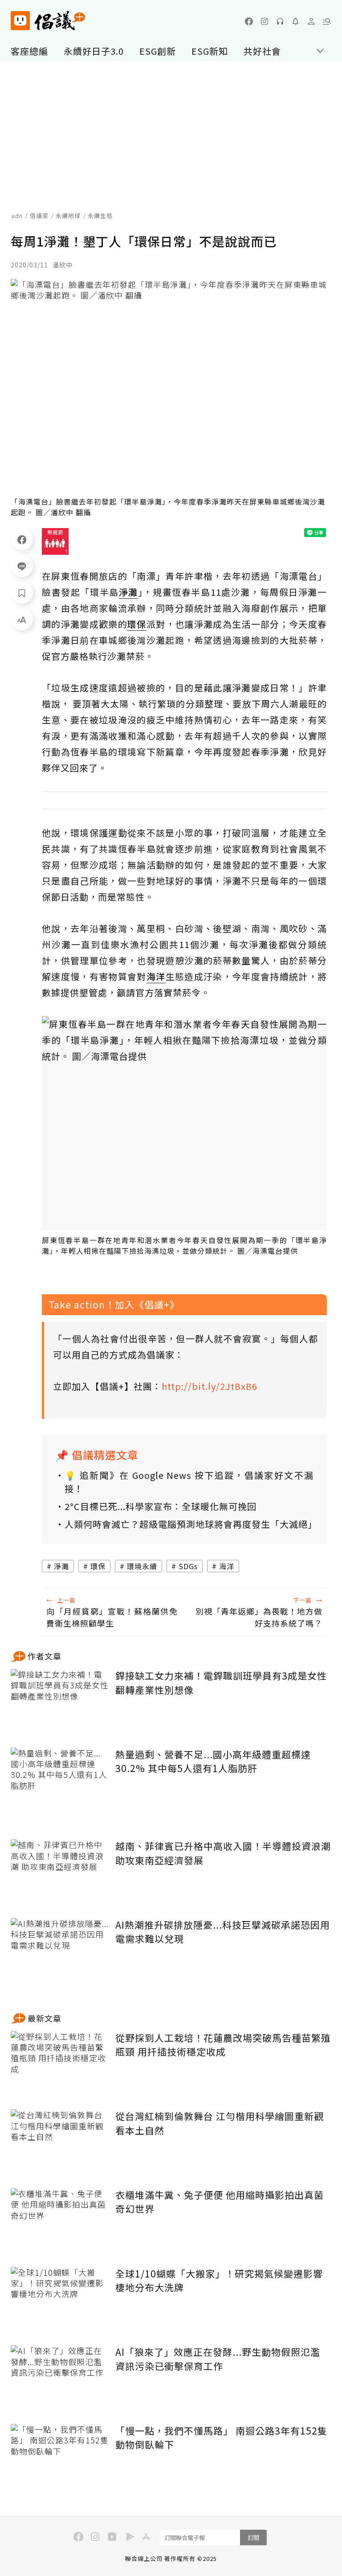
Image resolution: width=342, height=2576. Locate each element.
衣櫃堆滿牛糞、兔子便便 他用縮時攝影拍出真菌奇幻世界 (220, 2202)
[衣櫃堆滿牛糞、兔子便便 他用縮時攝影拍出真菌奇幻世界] (60, 2221)
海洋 (227, 1566)
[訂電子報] (296, 21)
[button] (327, 21)
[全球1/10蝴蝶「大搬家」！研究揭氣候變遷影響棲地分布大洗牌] (60, 2299)
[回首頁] (48, 21)
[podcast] (280, 21)
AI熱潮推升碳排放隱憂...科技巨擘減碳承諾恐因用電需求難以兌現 (223, 1932)
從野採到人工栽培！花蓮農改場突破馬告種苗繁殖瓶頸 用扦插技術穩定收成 (223, 2045)
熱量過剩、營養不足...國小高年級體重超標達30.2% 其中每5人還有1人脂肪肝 (213, 1761)
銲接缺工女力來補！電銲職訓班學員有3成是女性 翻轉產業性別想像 (221, 1683)
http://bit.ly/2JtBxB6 (210, 1386)
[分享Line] (22, 566)
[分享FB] (22, 539)
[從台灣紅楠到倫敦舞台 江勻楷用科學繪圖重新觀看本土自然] (60, 2142)
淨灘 (61, 1566)
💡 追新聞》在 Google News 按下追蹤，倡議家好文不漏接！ (189, 1482)
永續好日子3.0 (94, 51)
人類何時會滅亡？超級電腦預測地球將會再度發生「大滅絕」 (189, 1524)
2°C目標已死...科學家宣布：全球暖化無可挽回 (161, 1506)
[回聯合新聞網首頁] (20, 21)
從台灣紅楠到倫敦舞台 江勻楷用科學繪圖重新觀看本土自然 (220, 2123)
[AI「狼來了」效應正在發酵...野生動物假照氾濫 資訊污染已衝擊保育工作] (60, 2378)
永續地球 (68, 216)
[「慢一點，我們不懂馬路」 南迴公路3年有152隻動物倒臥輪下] (60, 2457)
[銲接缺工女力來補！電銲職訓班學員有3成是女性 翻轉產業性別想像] (60, 1702)
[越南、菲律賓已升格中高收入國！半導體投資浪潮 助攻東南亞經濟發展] (60, 1872)
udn (17, 216)
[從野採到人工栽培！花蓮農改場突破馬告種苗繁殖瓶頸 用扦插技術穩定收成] (60, 2064)
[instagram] (265, 21)
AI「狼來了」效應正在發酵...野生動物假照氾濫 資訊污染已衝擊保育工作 (218, 2359)
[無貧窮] (55, 541)
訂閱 (253, 2538)
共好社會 (262, 51)
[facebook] (249, 21)
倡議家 (39, 216)
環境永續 (142, 1566)
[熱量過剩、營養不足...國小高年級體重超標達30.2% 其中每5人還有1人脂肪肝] (60, 1780)
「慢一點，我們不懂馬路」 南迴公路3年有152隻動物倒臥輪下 (221, 2438)
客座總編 (29, 51)
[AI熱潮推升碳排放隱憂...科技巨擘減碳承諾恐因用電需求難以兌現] (60, 1951)
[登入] (311, 21)
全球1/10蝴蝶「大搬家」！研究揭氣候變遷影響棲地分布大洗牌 (219, 2281)
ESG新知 (210, 51)
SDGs (188, 1566)
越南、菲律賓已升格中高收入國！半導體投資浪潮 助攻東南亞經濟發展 (223, 1853)
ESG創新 (158, 51)
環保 (98, 1566)
